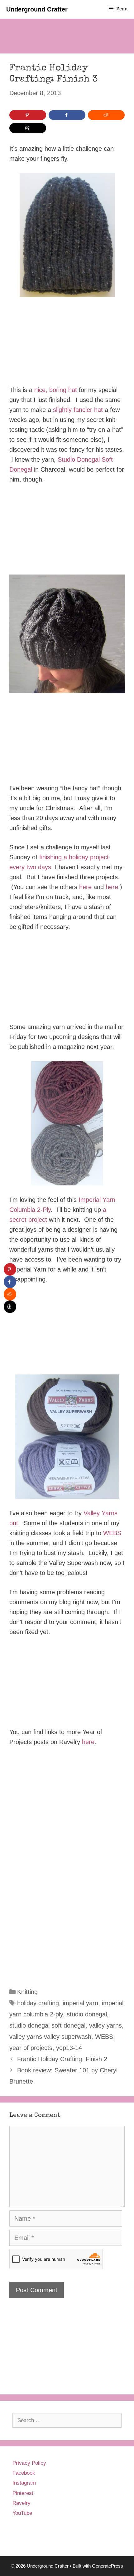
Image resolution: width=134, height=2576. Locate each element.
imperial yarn (80, 2003)
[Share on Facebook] (67, 115)
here (85, 887)
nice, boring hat (56, 390)
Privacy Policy (29, 2463)
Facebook (24, 2473)
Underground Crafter (37, 9)
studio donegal (87, 2014)
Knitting (27, 1992)
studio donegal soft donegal (47, 2025)
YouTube (22, 2513)
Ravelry (22, 2503)
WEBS (112, 1533)
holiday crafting (38, 2003)
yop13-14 (69, 2048)
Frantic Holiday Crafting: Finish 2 (62, 2059)
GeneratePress (108, 2566)
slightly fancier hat (78, 410)
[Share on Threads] (28, 128)
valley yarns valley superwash (50, 2037)
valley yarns (105, 2025)
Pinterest (23, 2493)
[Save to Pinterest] (28, 115)
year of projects (31, 2048)
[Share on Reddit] (106, 115)
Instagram (24, 2483)
